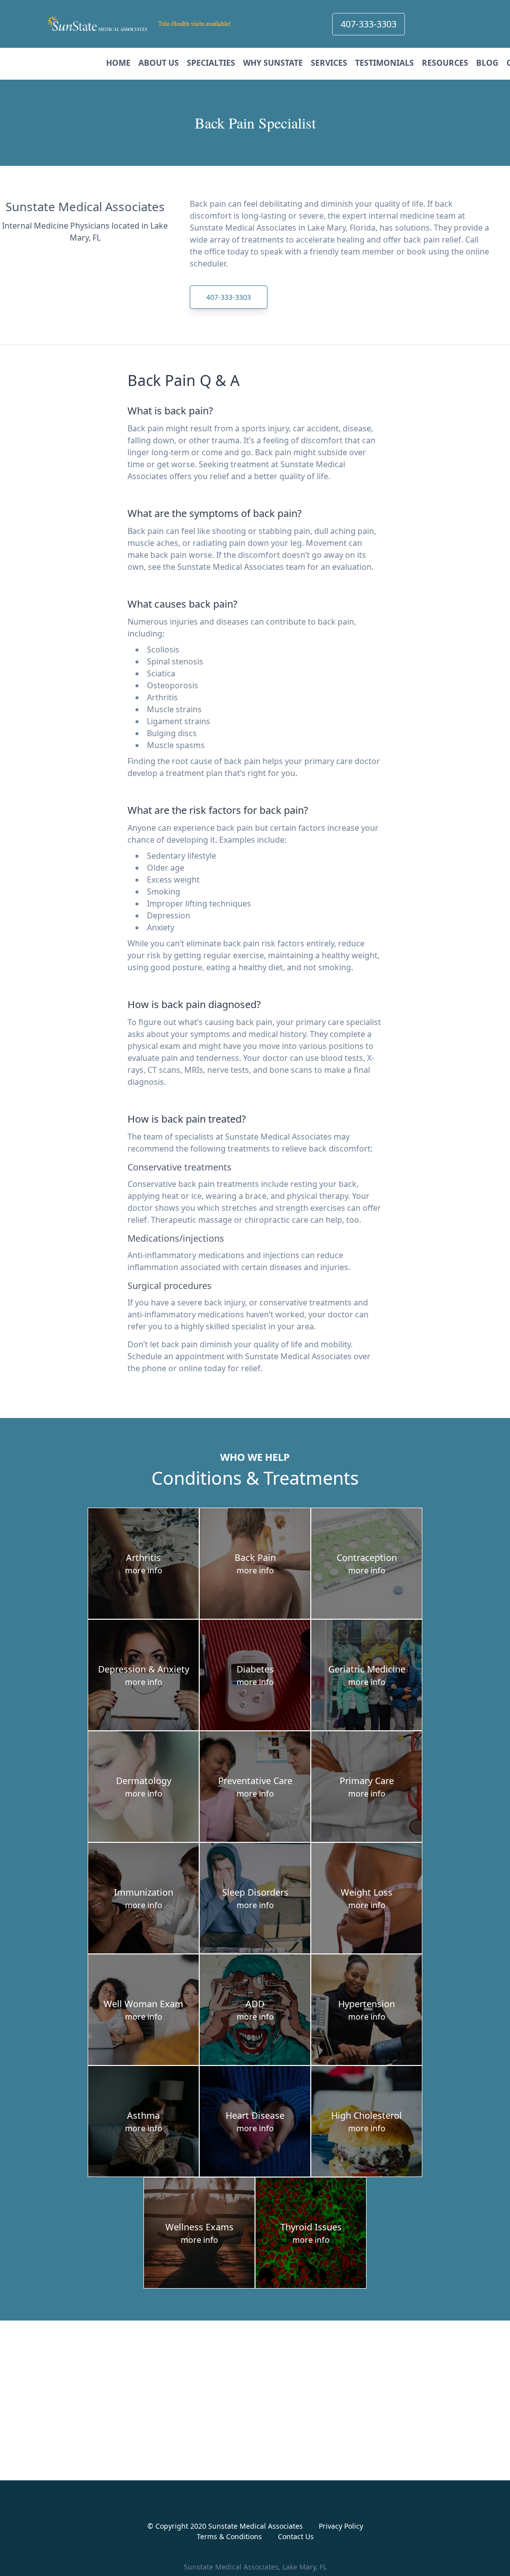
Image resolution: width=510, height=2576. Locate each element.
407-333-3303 (369, 24)
